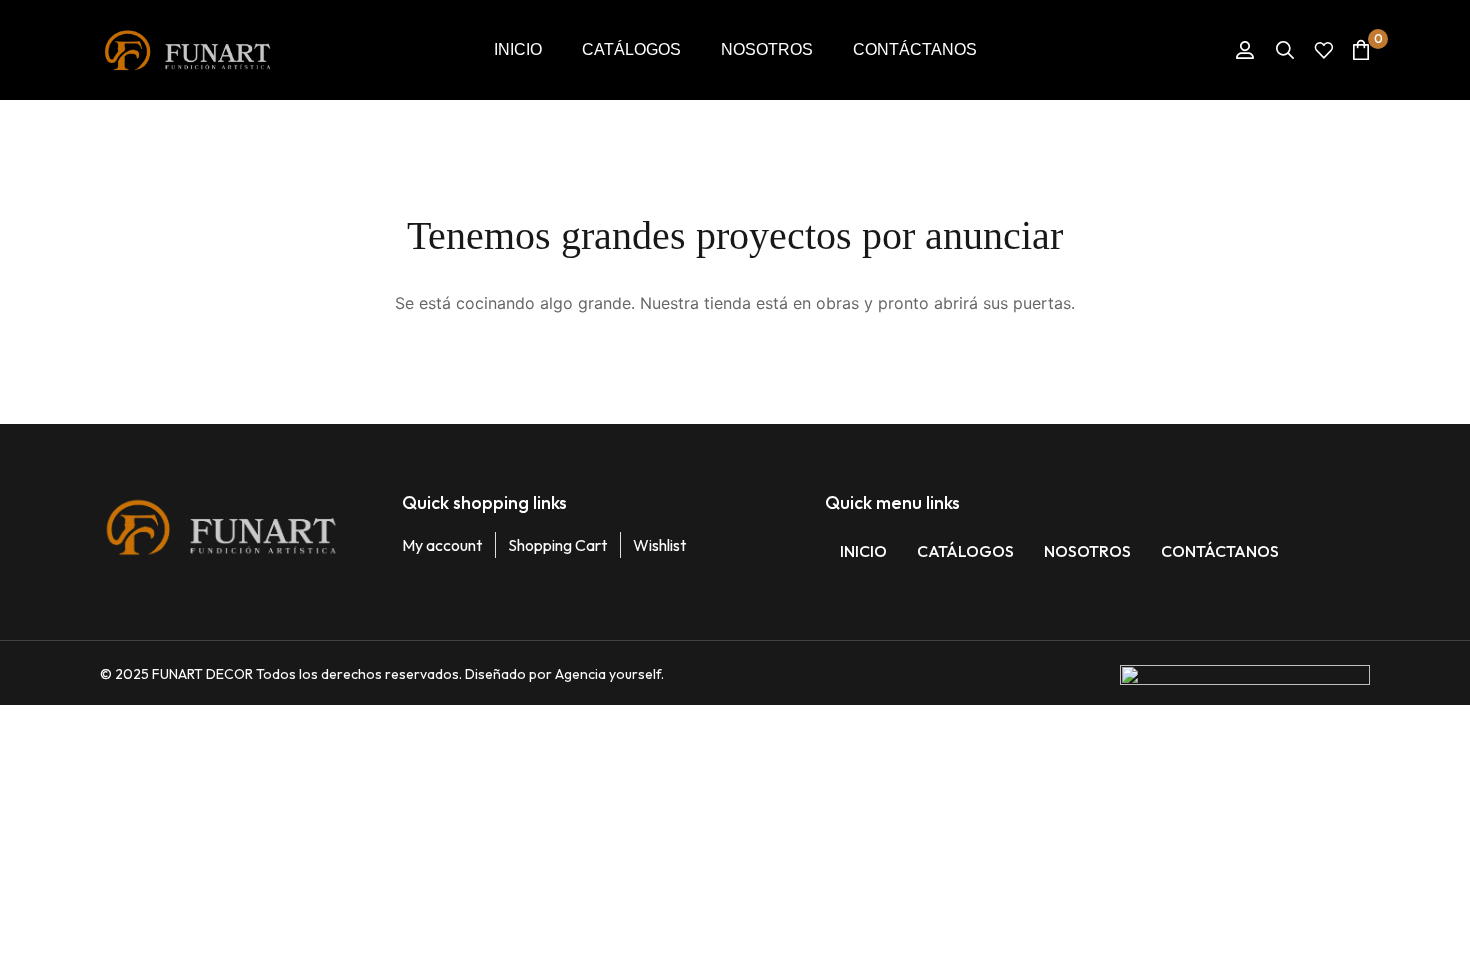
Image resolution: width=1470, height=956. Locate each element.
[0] (1361, 49)
